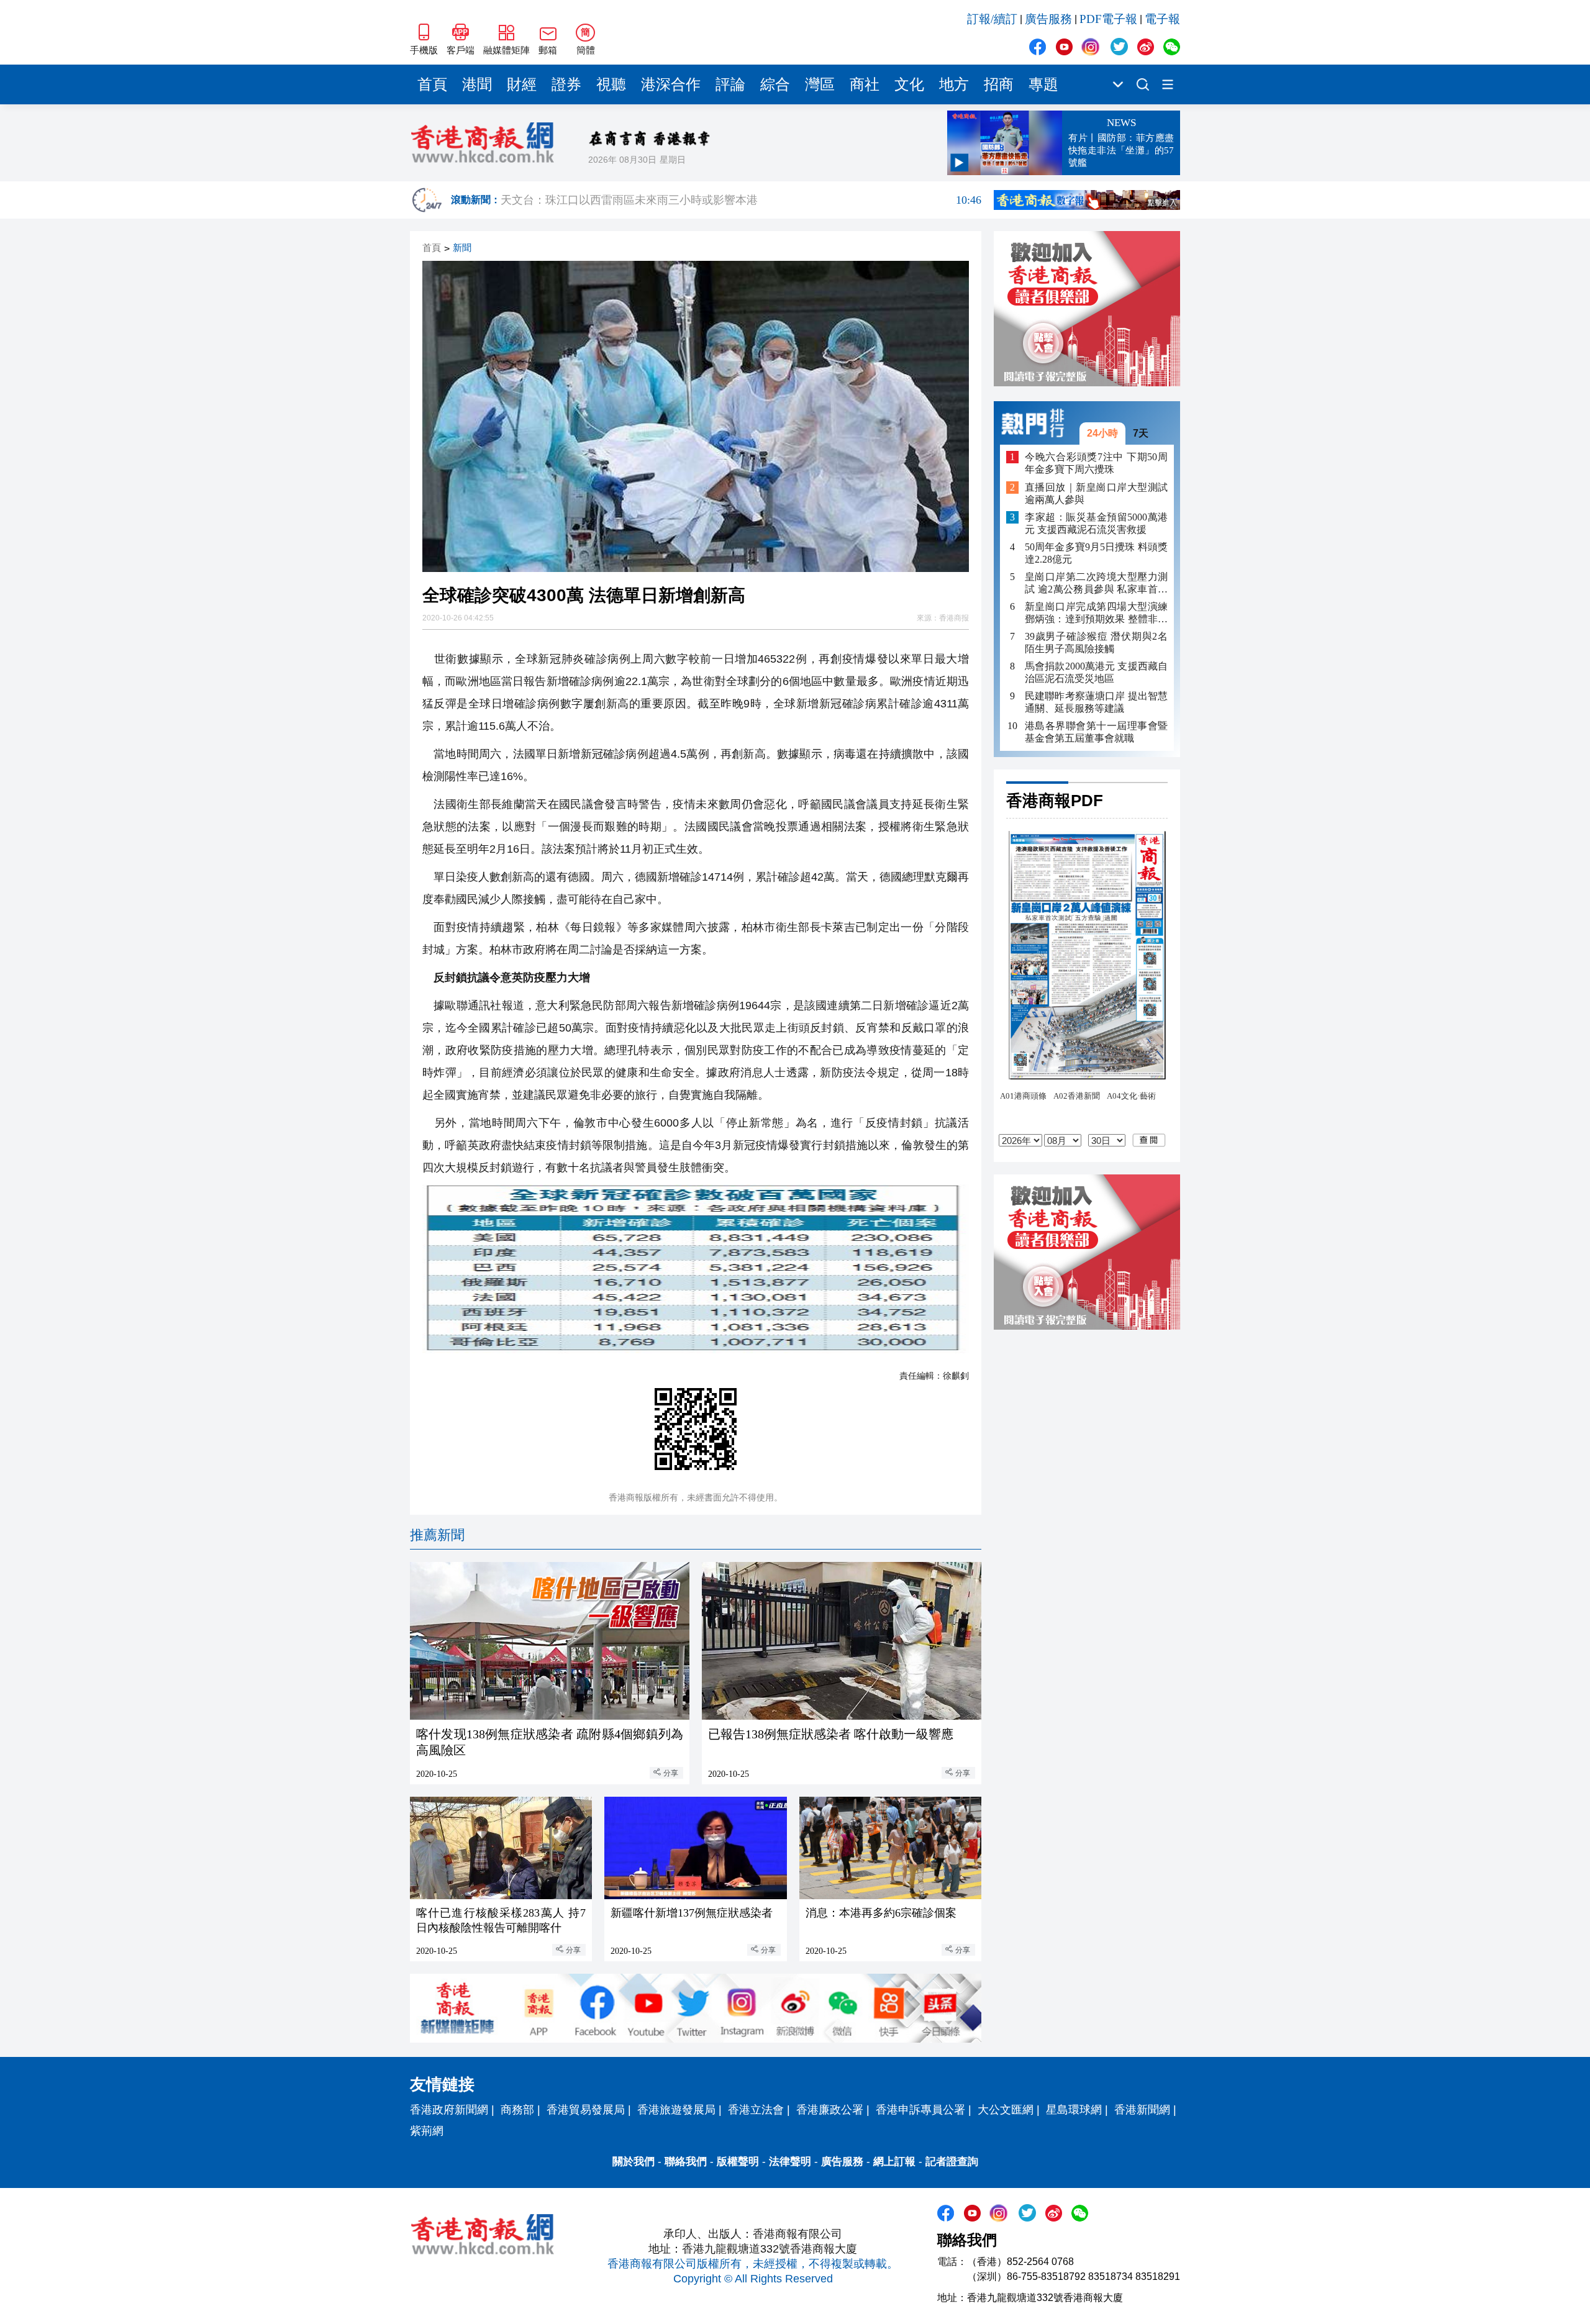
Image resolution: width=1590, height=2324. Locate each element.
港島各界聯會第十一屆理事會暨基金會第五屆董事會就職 (1096, 732)
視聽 (611, 84)
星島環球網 (1074, 2110)
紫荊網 (427, 2131)
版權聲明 (738, 2162)
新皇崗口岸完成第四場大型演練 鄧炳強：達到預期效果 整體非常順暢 (1096, 613)
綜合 (775, 84)
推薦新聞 (437, 1535)
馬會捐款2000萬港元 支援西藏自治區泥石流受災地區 (1096, 672)
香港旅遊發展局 (676, 2110)
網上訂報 (894, 2162)
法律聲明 (790, 2162)
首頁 (432, 84)
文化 (909, 84)
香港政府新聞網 (449, 2110)
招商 (999, 84)
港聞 (477, 84)
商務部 (517, 2110)
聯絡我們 (686, 2162)
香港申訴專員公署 (920, 2110)
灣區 (820, 84)
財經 (522, 84)
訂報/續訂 (992, 19)
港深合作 (671, 84)
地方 (954, 84)
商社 (865, 84)
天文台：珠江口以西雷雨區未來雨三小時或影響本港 (741, 200)
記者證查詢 (952, 2162)
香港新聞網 (1142, 2110)
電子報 (1162, 19)
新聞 (462, 248)
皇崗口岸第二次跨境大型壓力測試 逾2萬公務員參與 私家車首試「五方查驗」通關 (1096, 583)
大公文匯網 (1006, 2110)
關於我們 (634, 2162)
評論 (730, 84)
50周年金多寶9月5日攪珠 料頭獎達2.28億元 (1096, 553)
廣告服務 (1048, 19)
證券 (566, 84)
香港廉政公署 (830, 2110)
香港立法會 (756, 2110)
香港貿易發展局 (586, 2110)
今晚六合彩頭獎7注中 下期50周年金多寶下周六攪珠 (1096, 463)
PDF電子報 (1108, 19)
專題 (1043, 84)
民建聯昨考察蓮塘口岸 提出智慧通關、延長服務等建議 (1096, 702)
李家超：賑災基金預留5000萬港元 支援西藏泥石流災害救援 (1096, 523)
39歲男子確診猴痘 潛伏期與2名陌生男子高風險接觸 (1096, 642)
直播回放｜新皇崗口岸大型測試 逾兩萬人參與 (1096, 493)
